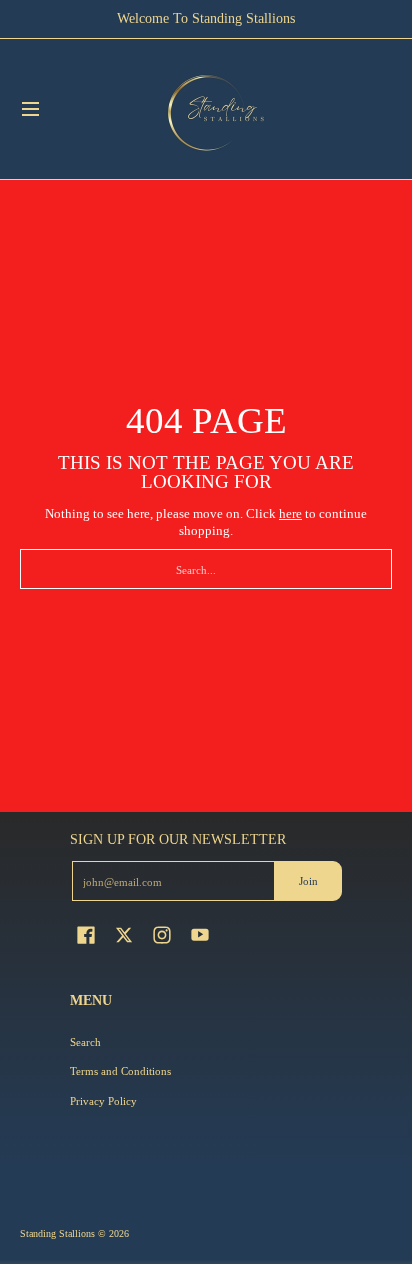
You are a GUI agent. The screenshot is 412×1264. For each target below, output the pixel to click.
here (290, 513)
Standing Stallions (57, 1233)
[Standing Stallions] (216, 109)
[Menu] (29, 109)
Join (308, 881)
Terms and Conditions (120, 1071)
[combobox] (206, 569)
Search (85, 1042)
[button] (86, 934)
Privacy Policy (103, 1101)
